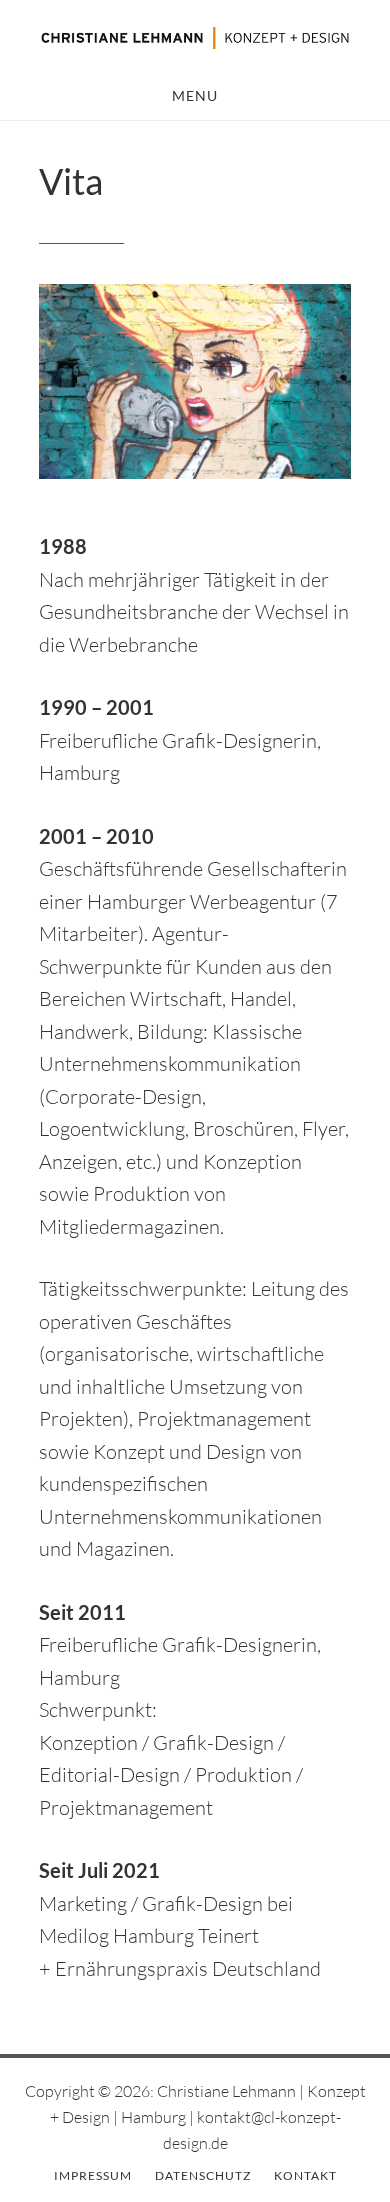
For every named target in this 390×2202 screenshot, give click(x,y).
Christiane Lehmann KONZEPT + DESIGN (195, 38)
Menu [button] (195, 95)
